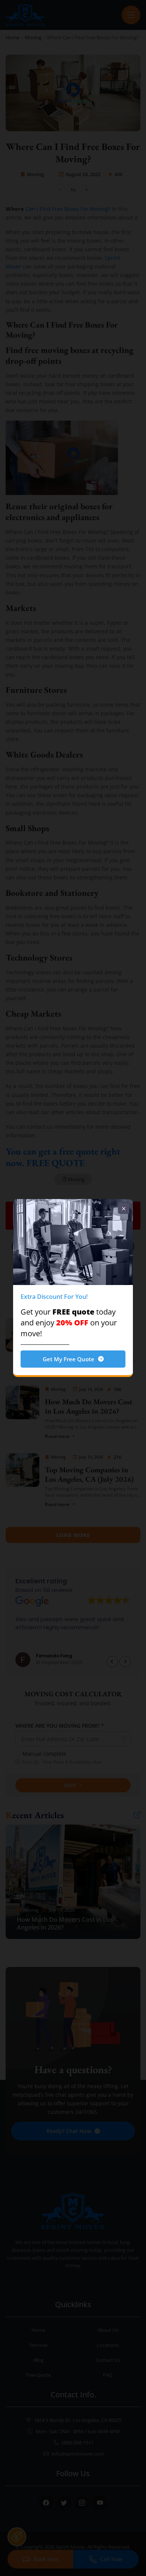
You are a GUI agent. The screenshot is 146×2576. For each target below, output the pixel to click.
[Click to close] (124, 1208)
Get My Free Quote (69, 1359)
